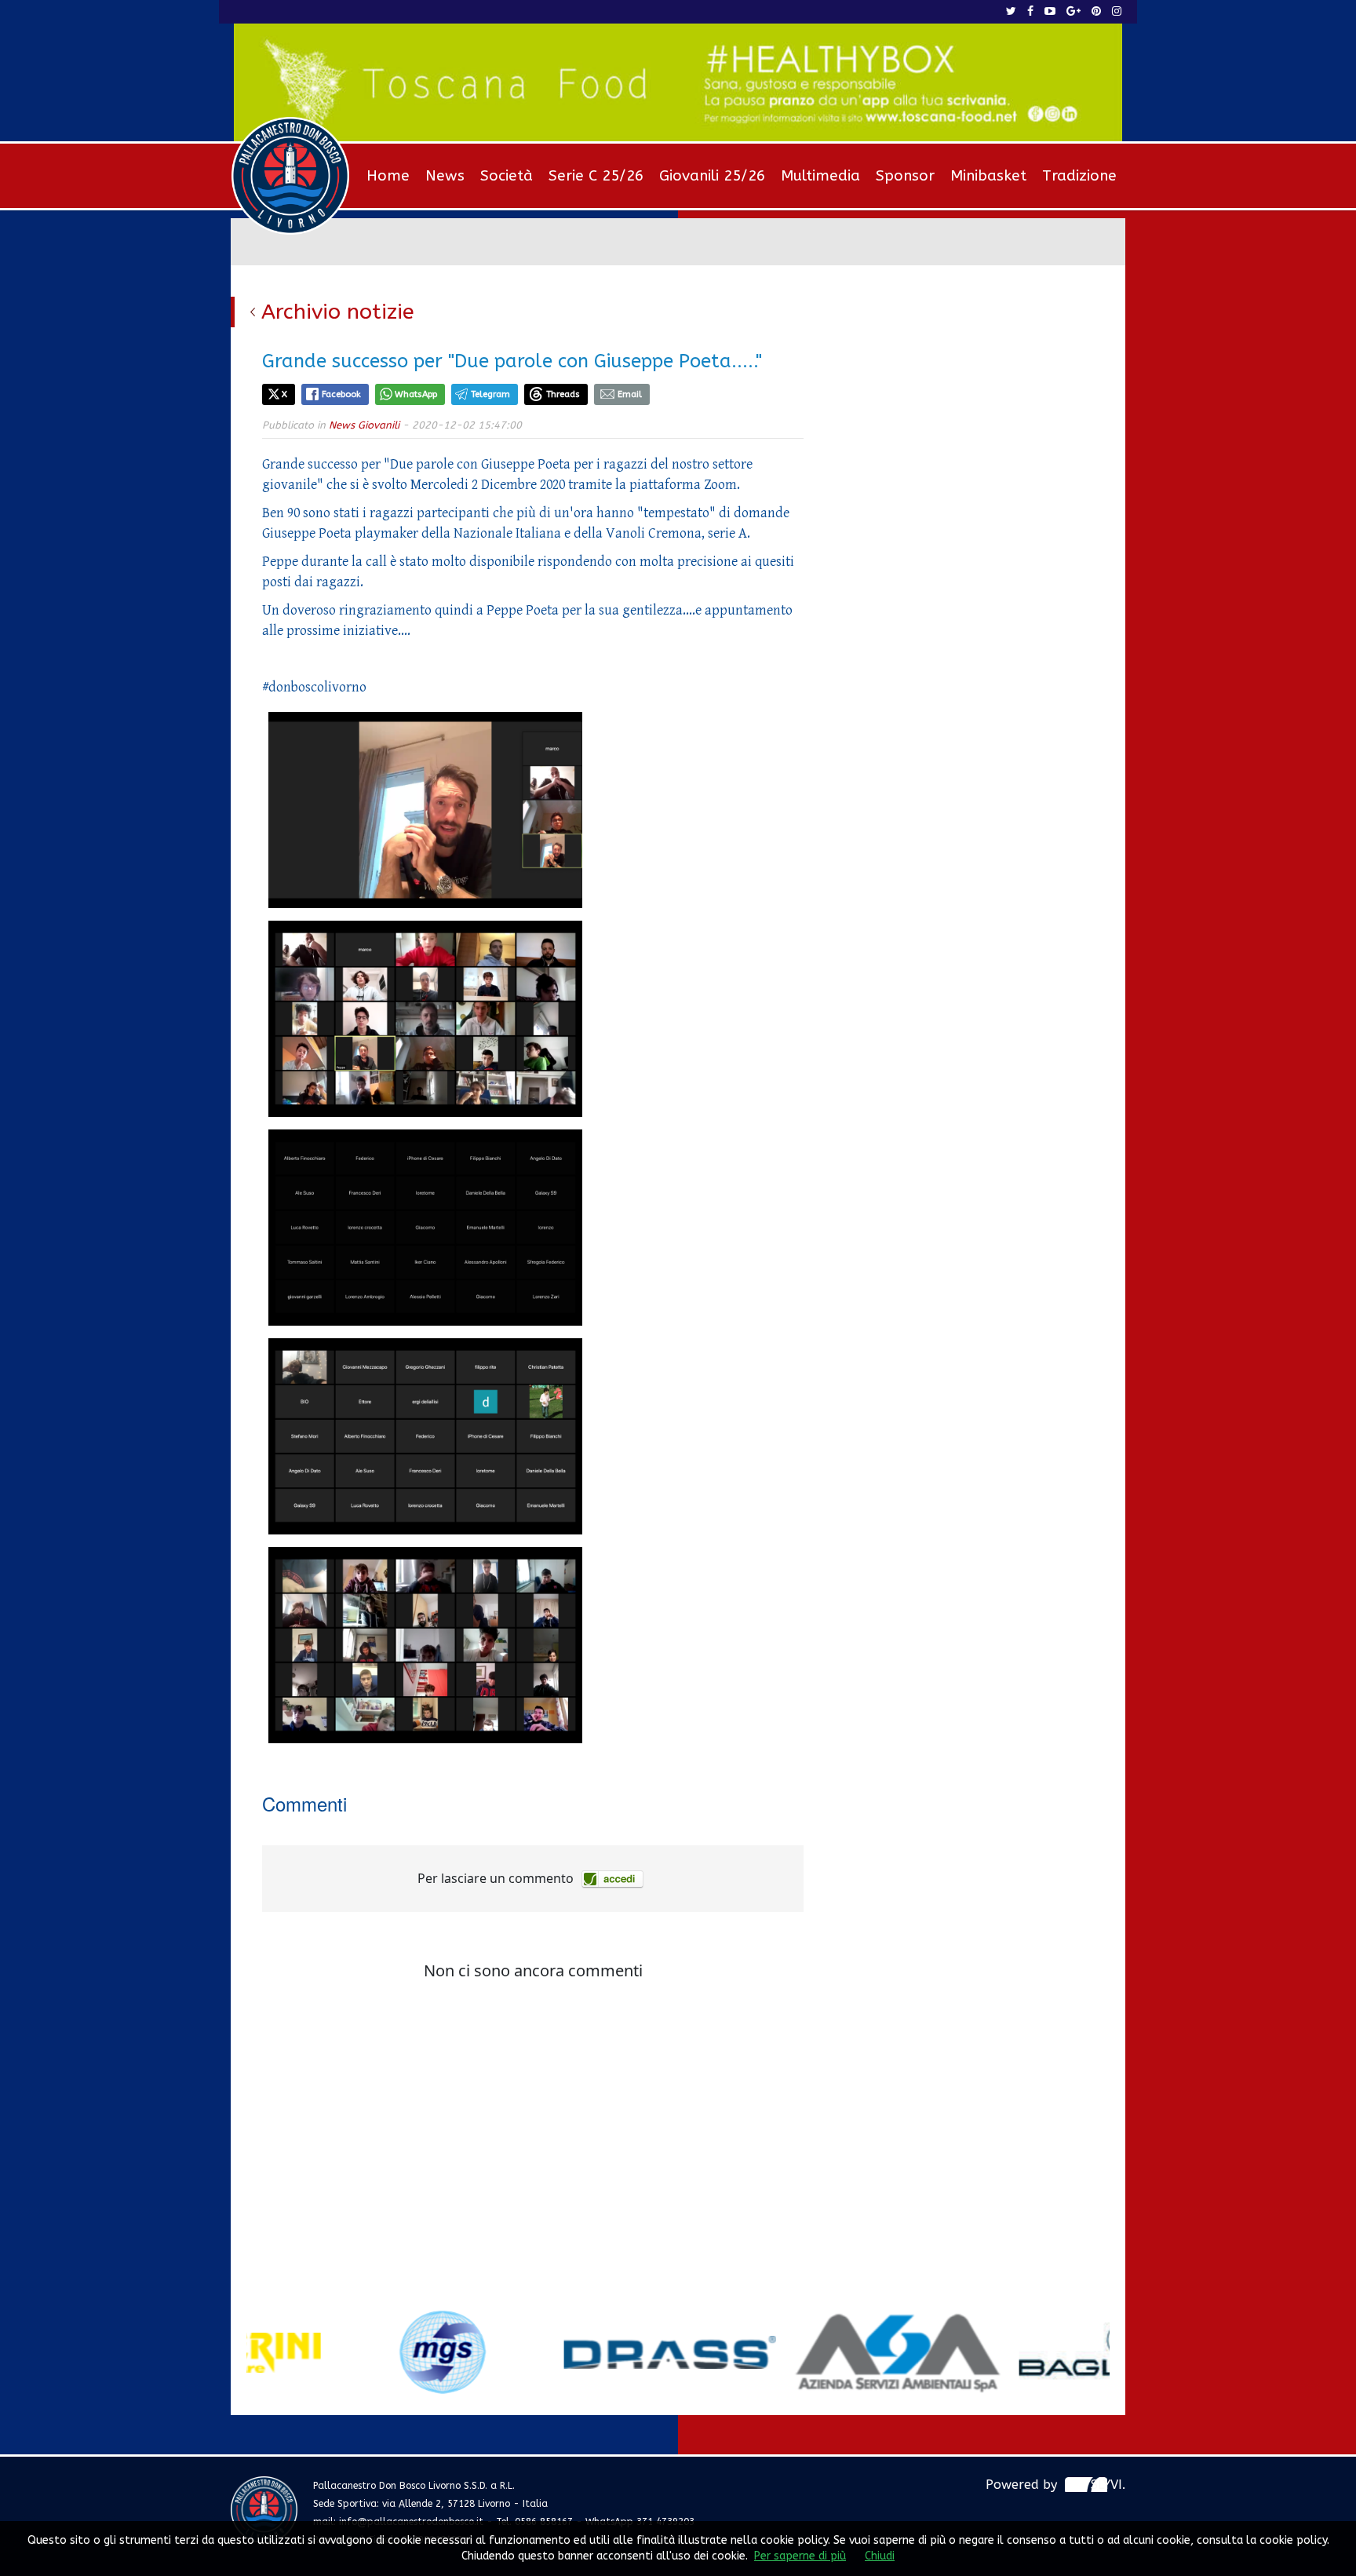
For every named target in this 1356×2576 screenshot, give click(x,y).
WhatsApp (416, 394)
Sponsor (905, 176)
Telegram (490, 394)
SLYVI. (1108, 2485)
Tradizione (1079, 176)
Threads (563, 394)
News (445, 176)
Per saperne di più (800, 2556)
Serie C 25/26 (596, 176)
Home (388, 176)
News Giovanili (364, 425)
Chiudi (880, 2556)
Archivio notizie (338, 312)
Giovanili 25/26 (712, 176)
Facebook (341, 394)
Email (630, 394)
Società (507, 176)
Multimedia (820, 176)
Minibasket (988, 176)
